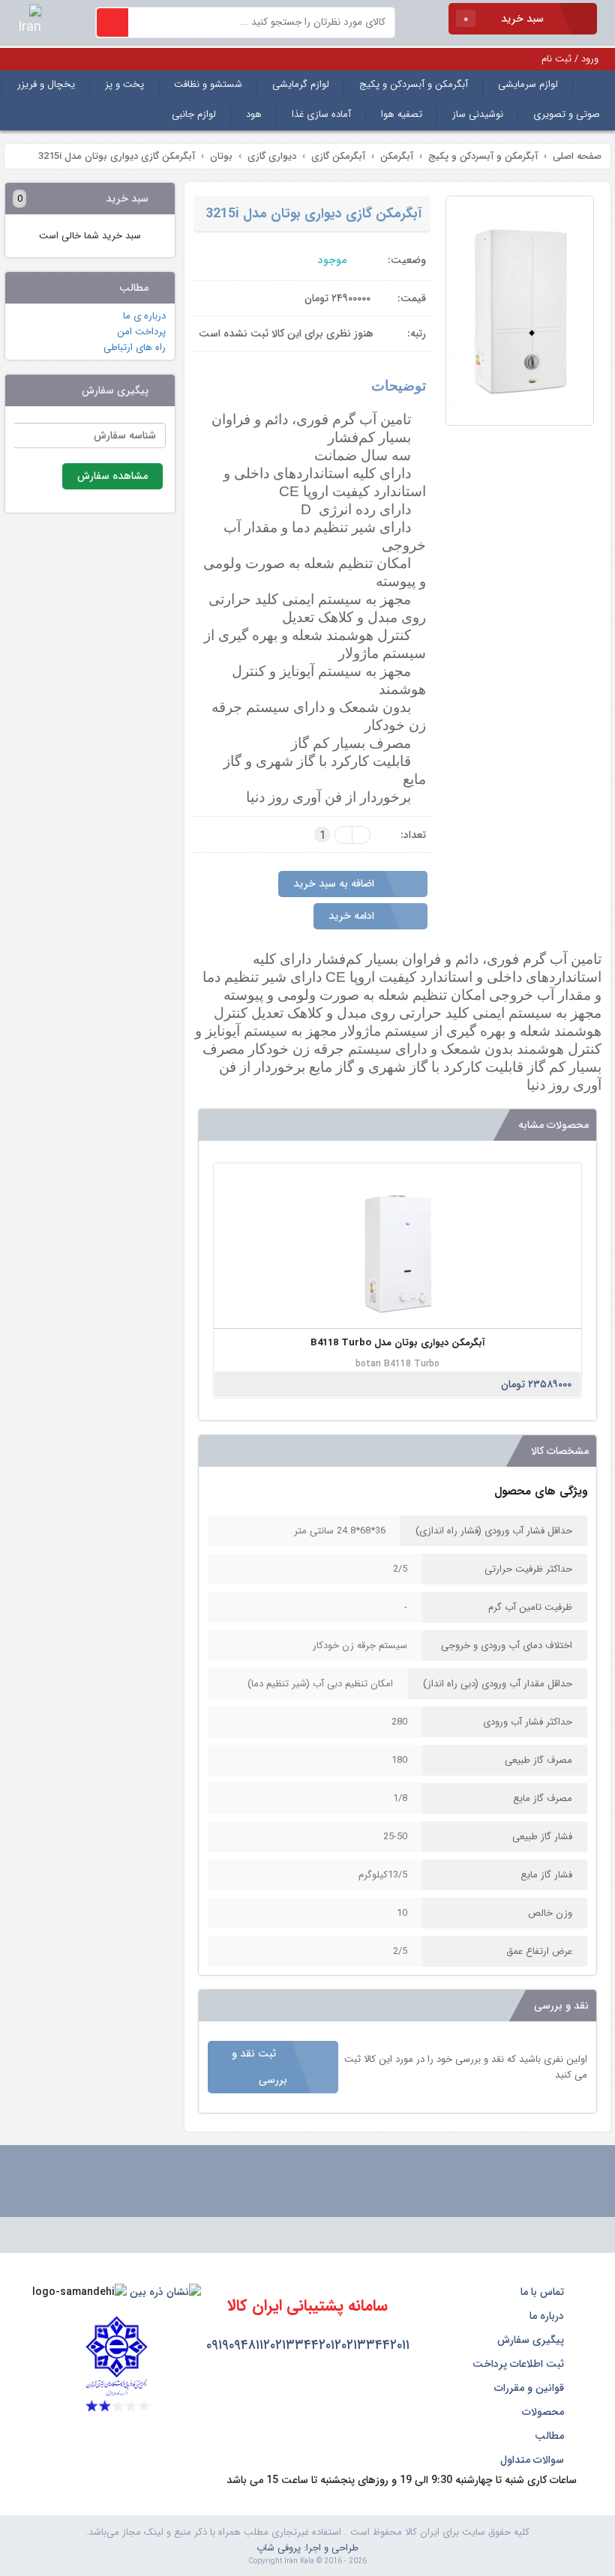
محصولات (544, 2412)
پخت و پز (124, 84)
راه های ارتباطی (135, 347)
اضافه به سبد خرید (335, 884)
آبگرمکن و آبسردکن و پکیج (414, 84)
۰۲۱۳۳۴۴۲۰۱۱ (375, 2345)
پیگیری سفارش (532, 2340)
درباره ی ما (144, 316)
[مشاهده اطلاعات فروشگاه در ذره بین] (165, 2292)
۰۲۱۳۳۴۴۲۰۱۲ (306, 2345)
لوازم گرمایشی (301, 84)
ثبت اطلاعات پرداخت (520, 2364)
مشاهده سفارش (112, 476)
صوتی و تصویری (567, 114)
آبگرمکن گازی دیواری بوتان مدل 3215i (313, 214)
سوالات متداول (534, 2460)
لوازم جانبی (194, 114)
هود (254, 114)
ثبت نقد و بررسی (259, 2067)
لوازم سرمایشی (528, 84)
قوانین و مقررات (531, 2388)
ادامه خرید (353, 916)
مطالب (551, 2436)
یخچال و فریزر (46, 84)
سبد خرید (505, 19)
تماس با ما (544, 2292)
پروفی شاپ (279, 2548)
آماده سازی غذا (321, 114)
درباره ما (548, 2316)
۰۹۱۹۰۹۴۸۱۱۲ (238, 2345)
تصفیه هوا (402, 114)
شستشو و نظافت (208, 84)
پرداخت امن (141, 332)
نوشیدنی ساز (478, 114)
